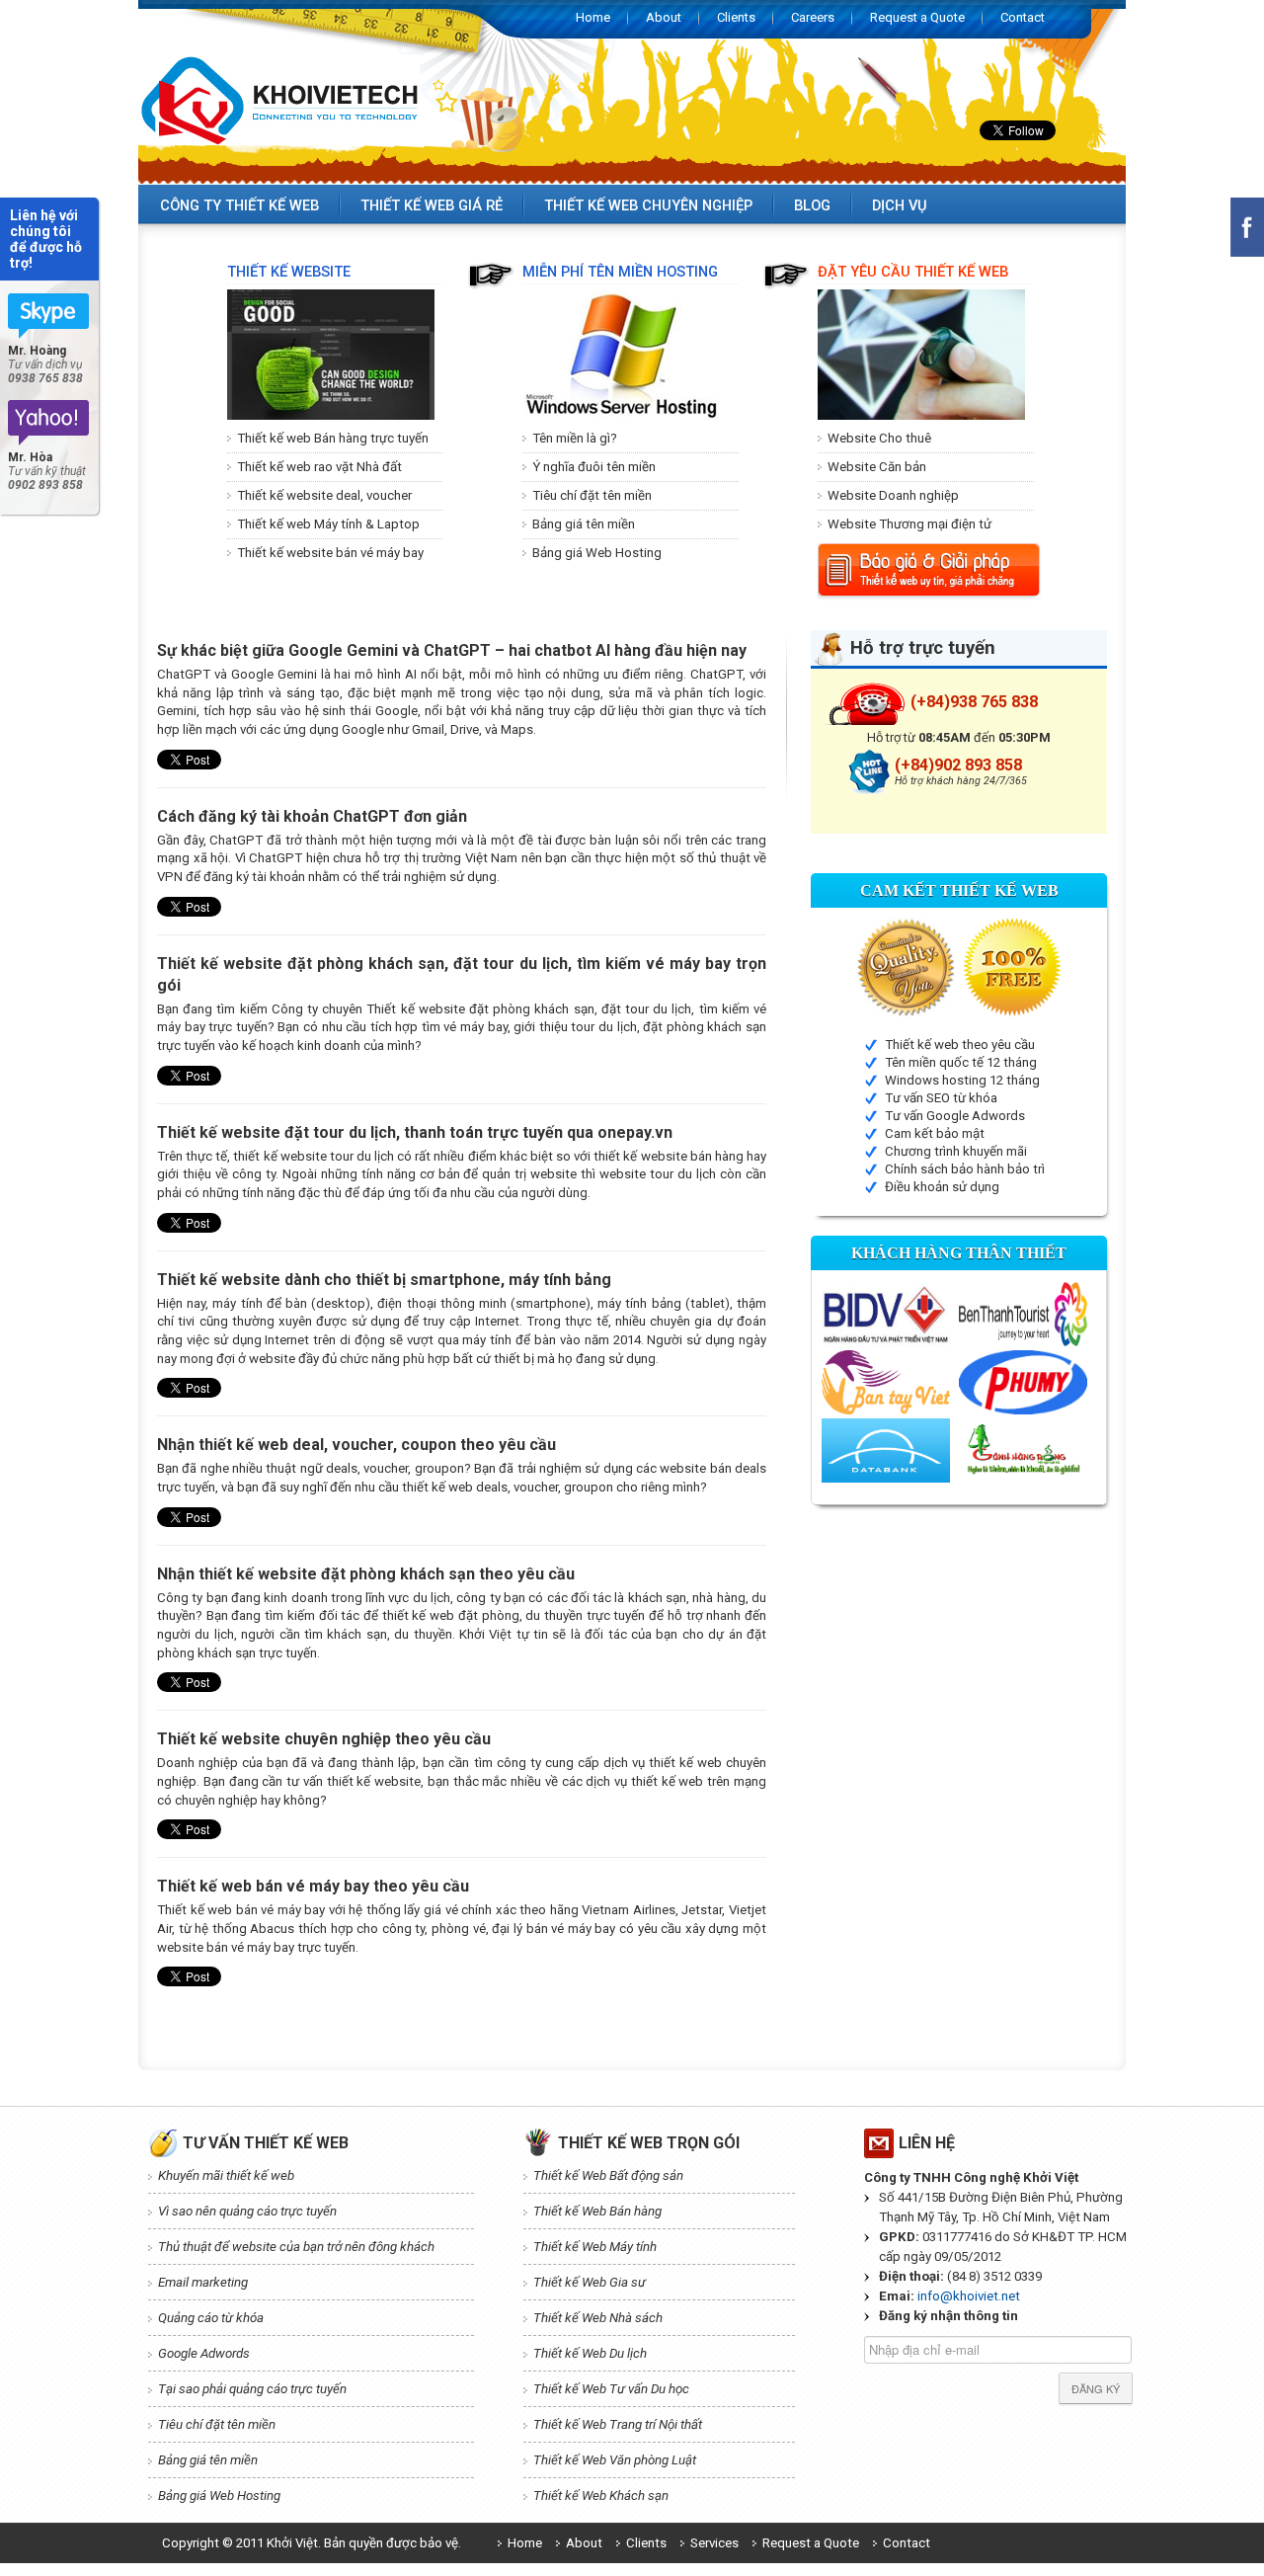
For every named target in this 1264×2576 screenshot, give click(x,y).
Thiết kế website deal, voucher (324, 495)
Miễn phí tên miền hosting (620, 272)
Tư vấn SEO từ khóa (941, 1098)
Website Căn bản (877, 467)
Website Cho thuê (879, 438)
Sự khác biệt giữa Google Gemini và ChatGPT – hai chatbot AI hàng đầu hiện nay (452, 650)
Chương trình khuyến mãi (956, 1151)
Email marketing (203, 2282)
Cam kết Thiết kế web (959, 890)
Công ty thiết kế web (239, 205)
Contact (1023, 17)
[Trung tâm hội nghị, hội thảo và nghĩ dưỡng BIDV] (886, 1313)
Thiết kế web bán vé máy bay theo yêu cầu (313, 1886)
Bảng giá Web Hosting (597, 553)
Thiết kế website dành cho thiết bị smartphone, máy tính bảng (384, 1280)
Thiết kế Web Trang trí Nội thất (618, 2424)
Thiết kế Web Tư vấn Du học (611, 2389)
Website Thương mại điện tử (909, 524)
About (664, 17)
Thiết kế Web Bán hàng (597, 2211)
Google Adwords (204, 2353)
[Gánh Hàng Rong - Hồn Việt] (1023, 1449)
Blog (812, 205)
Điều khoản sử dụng (942, 1187)
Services (714, 2543)
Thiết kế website (289, 272)
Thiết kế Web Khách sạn (601, 2495)
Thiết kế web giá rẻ (432, 205)
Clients (736, 17)
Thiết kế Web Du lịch (590, 2353)
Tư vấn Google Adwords (955, 1116)
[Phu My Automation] (1023, 1381)
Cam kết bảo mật (935, 1133)
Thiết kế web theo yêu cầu (960, 1045)
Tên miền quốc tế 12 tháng (961, 1062)
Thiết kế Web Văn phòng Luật (615, 2460)
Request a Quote (917, 17)
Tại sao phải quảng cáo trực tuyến (252, 2389)
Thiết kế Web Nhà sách (598, 2318)
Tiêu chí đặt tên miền (592, 495)
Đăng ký (1096, 2388)
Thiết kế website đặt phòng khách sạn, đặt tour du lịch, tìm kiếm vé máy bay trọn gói (462, 974)
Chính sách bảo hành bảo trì (965, 1169)
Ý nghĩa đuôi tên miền (594, 467)
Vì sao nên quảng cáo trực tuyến (247, 2211)
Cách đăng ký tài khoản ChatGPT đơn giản (312, 816)
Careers (813, 17)
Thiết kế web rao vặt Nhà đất (319, 467)
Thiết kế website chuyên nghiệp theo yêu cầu (324, 1739)
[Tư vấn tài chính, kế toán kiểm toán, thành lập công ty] (886, 1449)
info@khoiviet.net (969, 2296)
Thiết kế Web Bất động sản (608, 2175)
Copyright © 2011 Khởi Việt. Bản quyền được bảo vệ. (312, 2543)
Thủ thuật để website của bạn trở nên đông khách (296, 2247)
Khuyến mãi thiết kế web (226, 2175)
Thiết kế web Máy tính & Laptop (328, 524)
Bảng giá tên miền (584, 524)
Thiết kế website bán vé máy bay (330, 553)
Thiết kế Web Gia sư (590, 2282)
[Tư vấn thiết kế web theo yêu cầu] (49, 316)
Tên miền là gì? (575, 438)
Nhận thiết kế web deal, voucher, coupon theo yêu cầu (356, 1445)
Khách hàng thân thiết (959, 1253)
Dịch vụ (900, 205)
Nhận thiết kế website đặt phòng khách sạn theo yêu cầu (366, 1574)
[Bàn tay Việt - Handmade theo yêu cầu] (886, 1381)
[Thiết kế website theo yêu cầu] (279, 99)
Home (593, 17)
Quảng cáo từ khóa (211, 2318)
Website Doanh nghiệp (893, 495)
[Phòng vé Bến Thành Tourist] (1023, 1313)
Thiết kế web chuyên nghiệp (648, 205)
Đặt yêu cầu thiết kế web (913, 272)
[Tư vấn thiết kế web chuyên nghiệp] (49, 423)
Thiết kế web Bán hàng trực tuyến (333, 438)
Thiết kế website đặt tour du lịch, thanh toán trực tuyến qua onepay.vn (415, 1132)
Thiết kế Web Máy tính (595, 2247)
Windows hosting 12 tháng (962, 1080)
